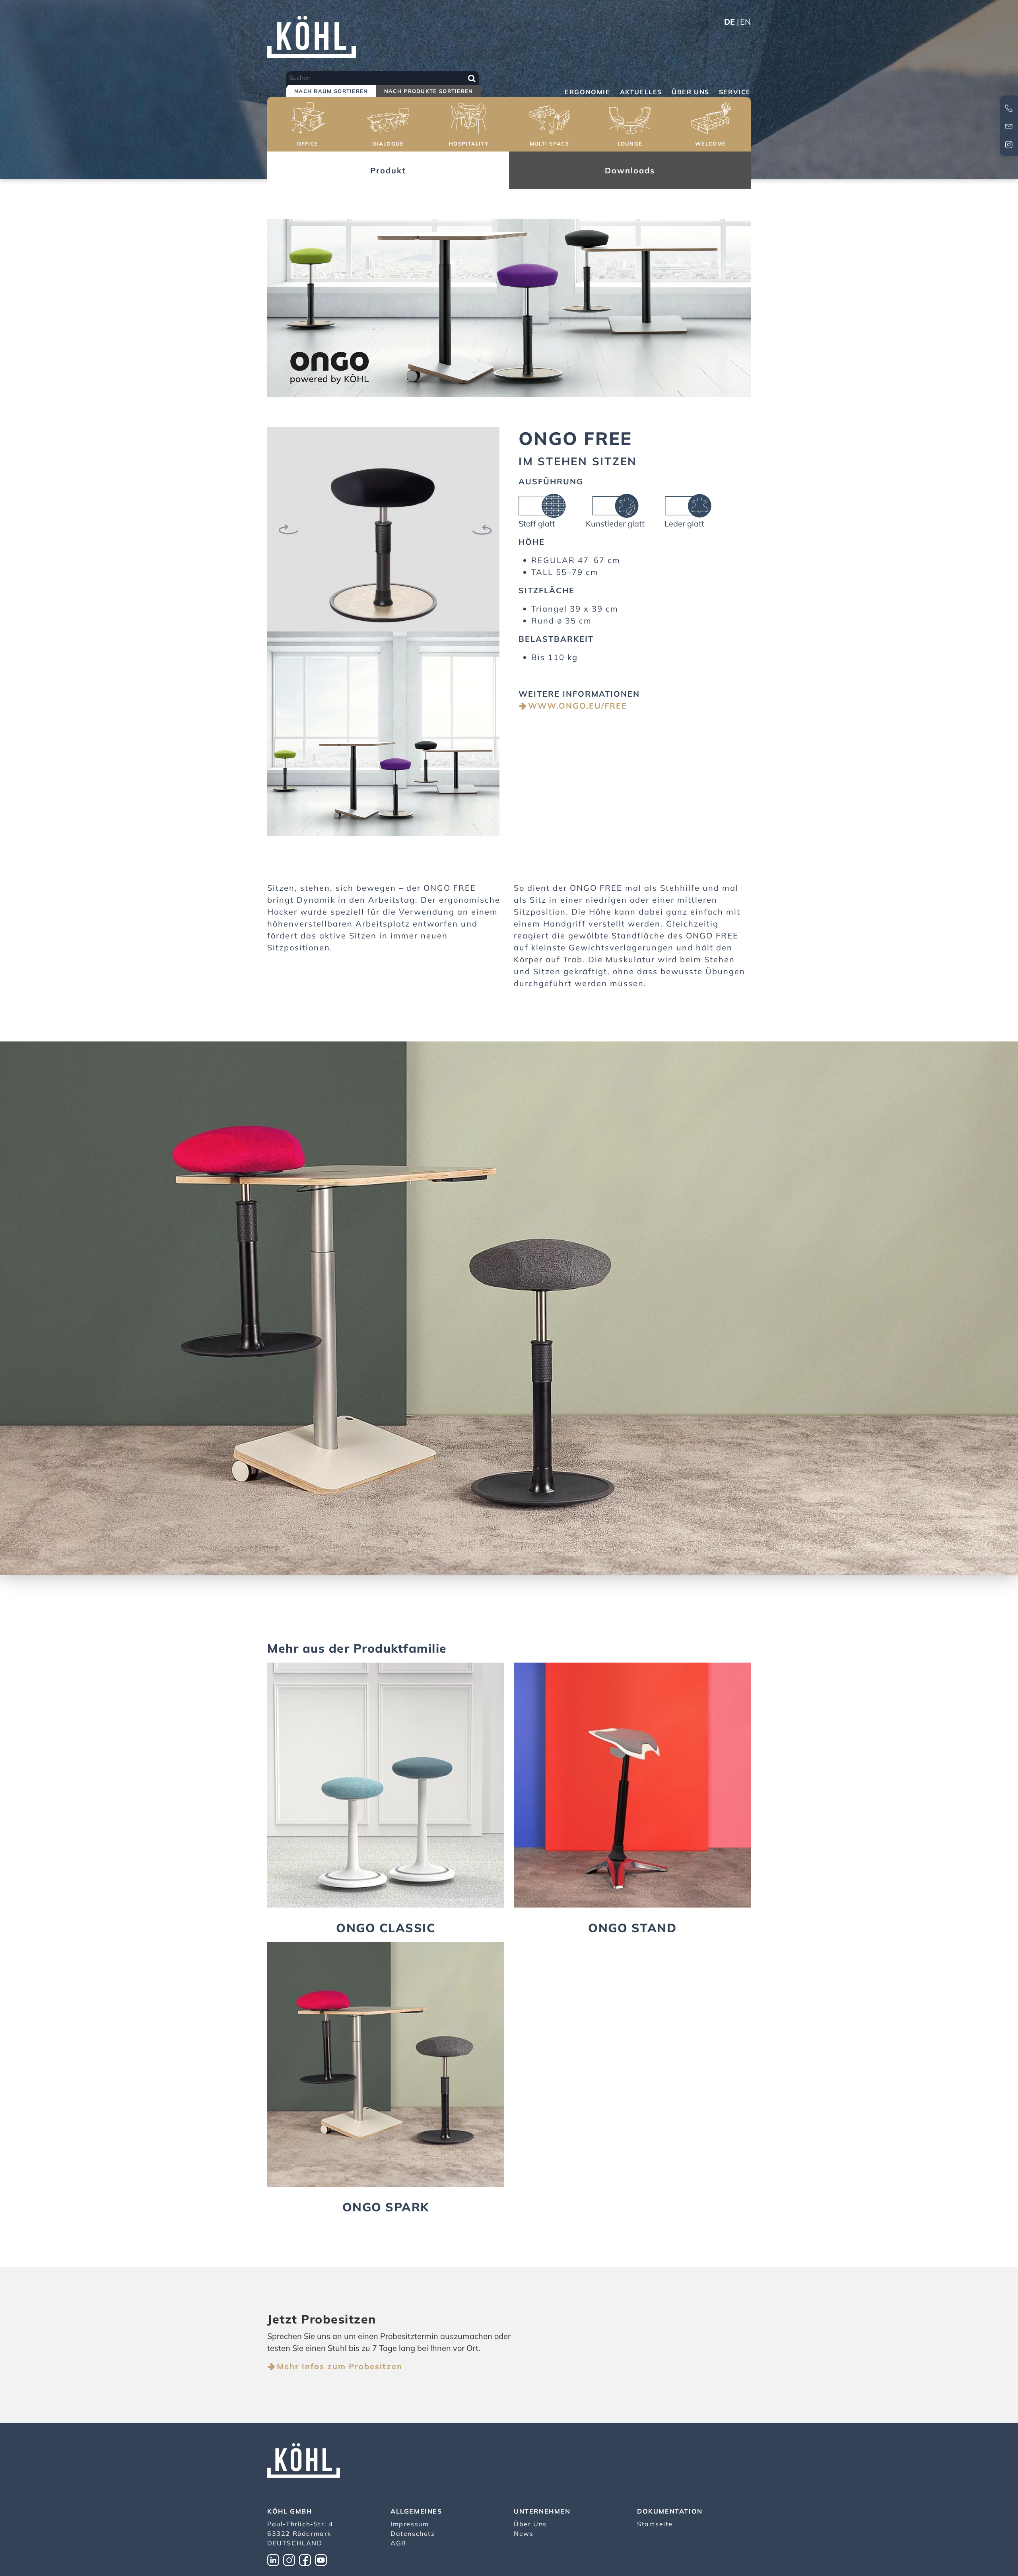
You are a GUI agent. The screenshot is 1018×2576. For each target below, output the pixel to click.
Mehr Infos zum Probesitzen (340, 2366)
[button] (308, 125)
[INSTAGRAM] (291, 2559)
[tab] (331, 92)
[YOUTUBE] (323, 2559)
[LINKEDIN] (275, 2559)
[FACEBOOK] (307, 2559)
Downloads (630, 170)
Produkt (388, 170)
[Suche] (472, 78)
